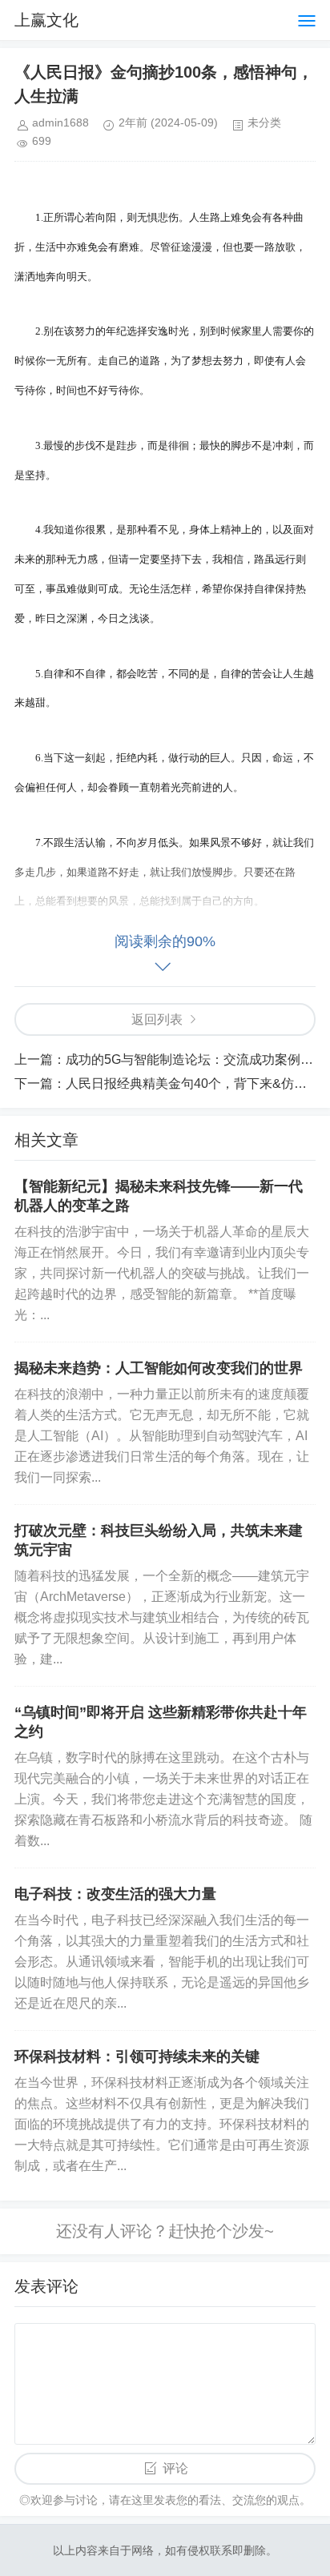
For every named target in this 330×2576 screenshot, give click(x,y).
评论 (175, 2468)
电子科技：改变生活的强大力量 (115, 1894)
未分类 (264, 122)
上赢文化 (46, 20)
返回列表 (157, 1019)
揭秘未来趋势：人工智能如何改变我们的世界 (159, 1368)
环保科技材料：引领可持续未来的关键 (137, 2056)
